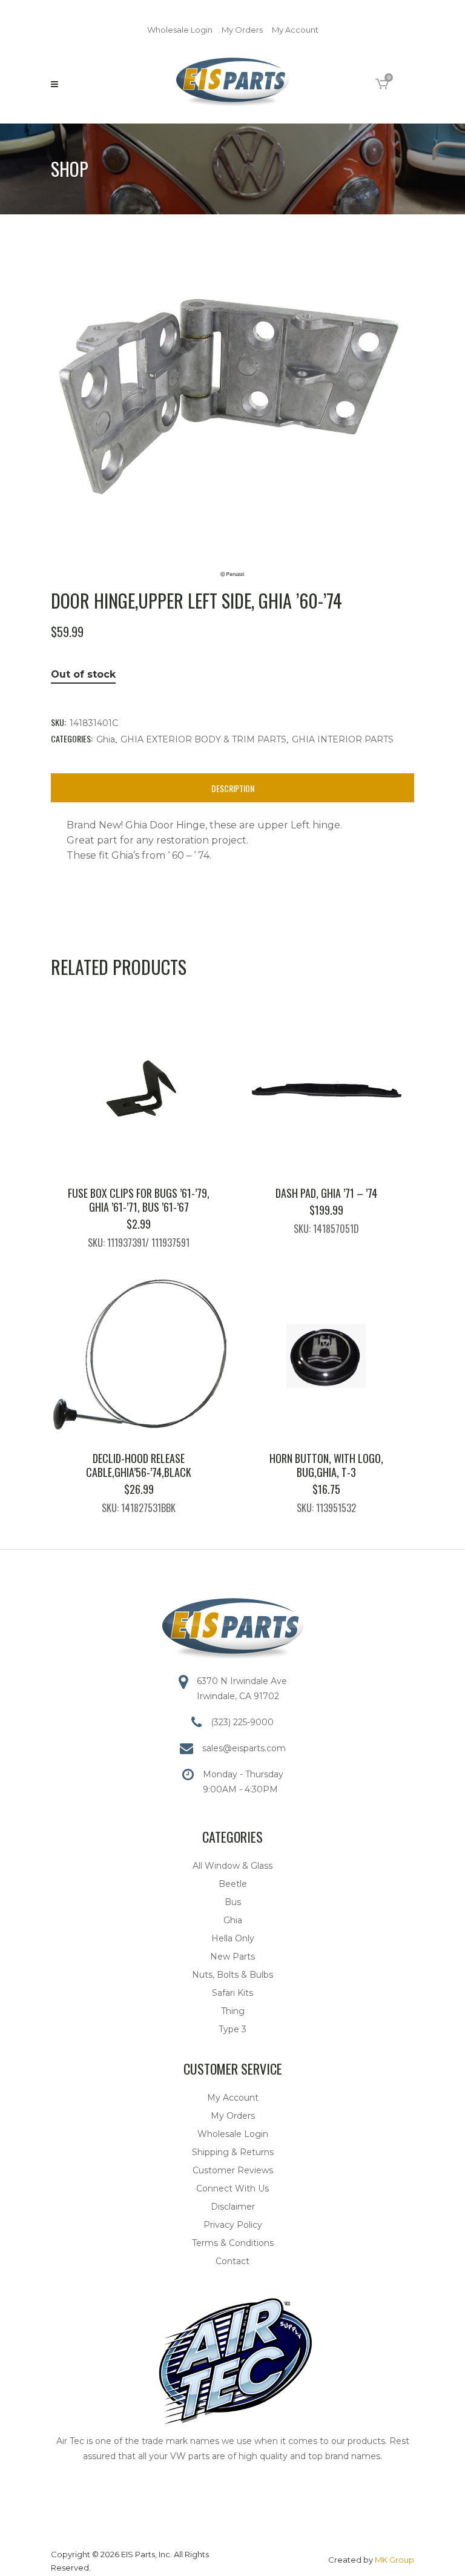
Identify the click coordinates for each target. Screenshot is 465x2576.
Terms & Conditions (233, 2243)
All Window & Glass (232, 1866)
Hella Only (233, 1938)
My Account (295, 30)
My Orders (242, 30)
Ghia (106, 739)
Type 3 (232, 2029)
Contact (232, 2261)
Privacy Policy (233, 2225)
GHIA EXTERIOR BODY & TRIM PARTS (203, 739)
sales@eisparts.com (244, 1748)
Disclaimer (233, 2207)
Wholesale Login (180, 30)
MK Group (394, 2560)
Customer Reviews (233, 2170)
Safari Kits (232, 1993)
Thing (233, 2011)
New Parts (232, 1957)
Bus (233, 1902)
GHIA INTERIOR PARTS (343, 739)
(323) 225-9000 (242, 1722)
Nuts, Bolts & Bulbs (232, 1975)
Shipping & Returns (233, 2152)
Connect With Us (232, 2188)
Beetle (233, 1884)
